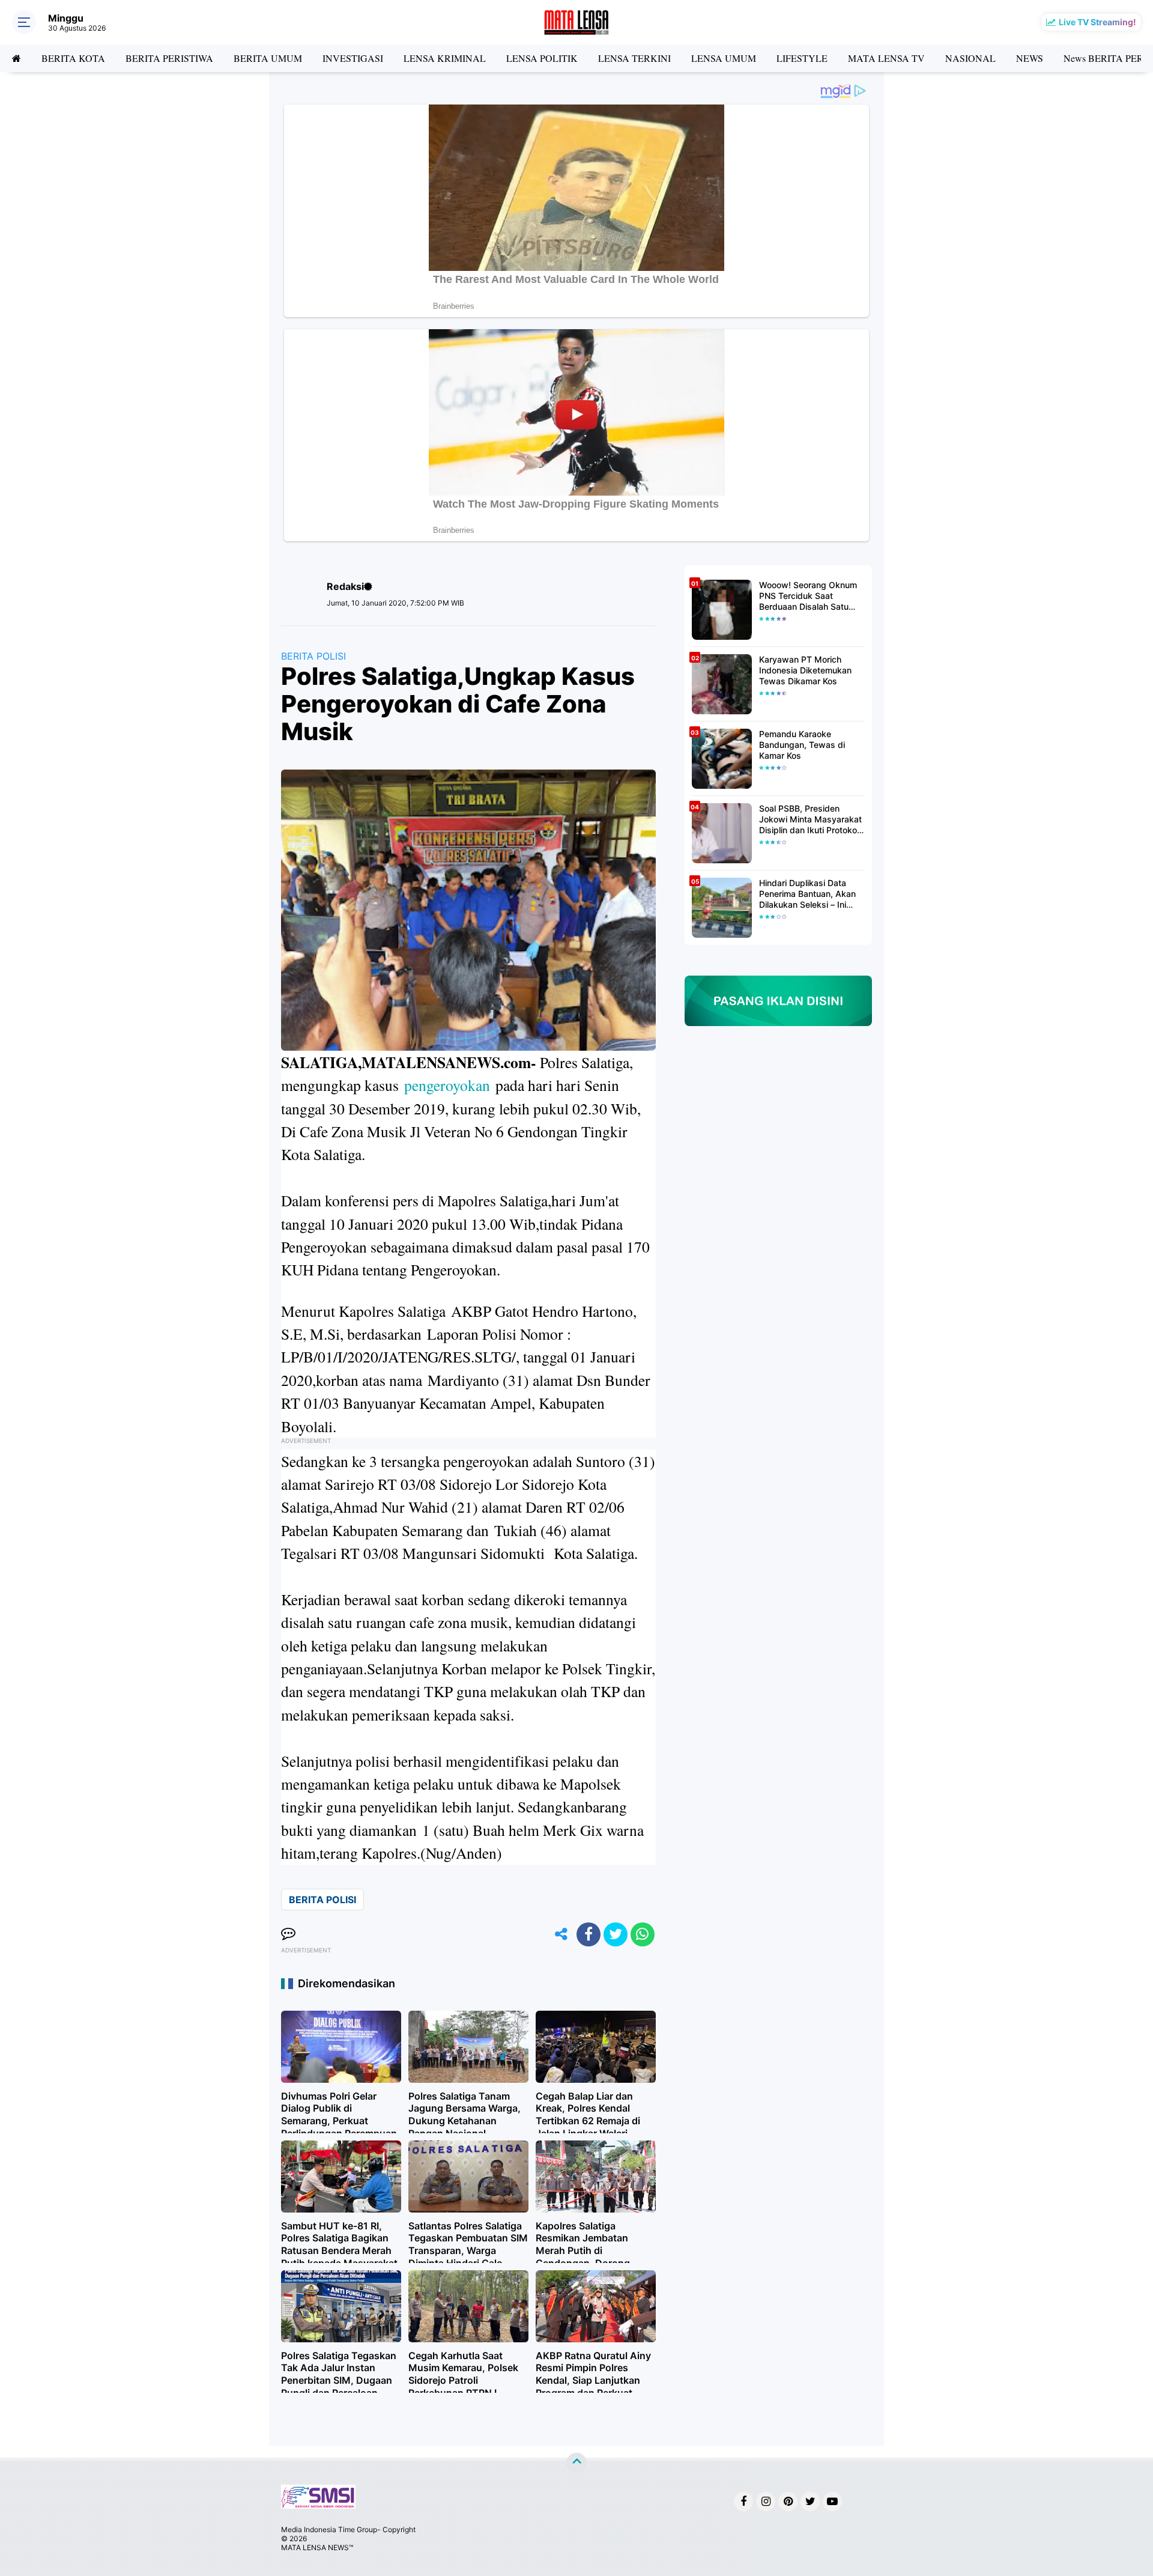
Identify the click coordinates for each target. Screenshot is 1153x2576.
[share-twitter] (616, 1934)
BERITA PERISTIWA (169, 58)
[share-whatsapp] (643, 1934)
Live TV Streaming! (1097, 22)
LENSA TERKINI (634, 58)
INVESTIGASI (353, 58)
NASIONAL (970, 58)
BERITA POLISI (313, 656)
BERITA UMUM (268, 58)
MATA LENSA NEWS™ (317, 2547)
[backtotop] (576, 2463)
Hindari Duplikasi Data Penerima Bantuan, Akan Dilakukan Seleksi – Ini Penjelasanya (807, 894)
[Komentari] (288, 1934)
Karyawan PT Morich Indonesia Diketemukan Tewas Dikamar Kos (805, 670)
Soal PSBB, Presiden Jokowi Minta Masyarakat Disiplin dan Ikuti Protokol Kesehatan (810, 820)
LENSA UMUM (724, 58)
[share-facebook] (589, 1934)
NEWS (1030, 58)
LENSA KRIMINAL (445, 58)
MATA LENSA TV (886, 58)
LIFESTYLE (802, 58)
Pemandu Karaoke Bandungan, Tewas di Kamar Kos (802, 745)
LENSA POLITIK (542, 58)
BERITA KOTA (73, 58)
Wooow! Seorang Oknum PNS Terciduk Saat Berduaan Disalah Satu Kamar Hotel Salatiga (808, 596)
